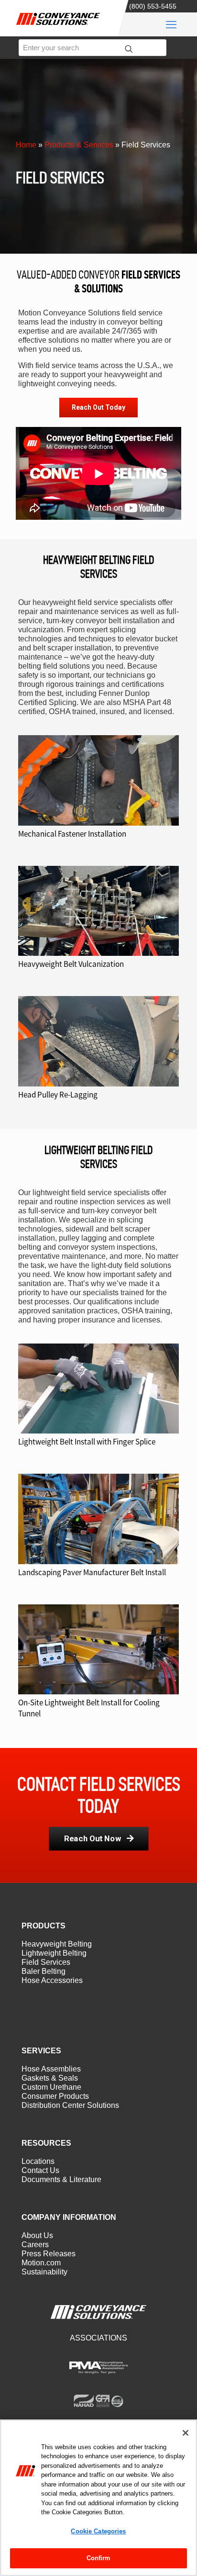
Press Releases (49, 2254)
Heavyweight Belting (57, 1944)
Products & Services (79, 145)
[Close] (186, 2433)
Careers (35, 2245)
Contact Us (40, 2170)
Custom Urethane (51, 2087)
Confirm (99, 2558)
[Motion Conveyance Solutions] (62, 27)
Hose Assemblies (51, 2069)
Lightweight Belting (54, 1953)
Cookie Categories (98, 2531)
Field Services (46, 1962)
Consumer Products (55, 2096)
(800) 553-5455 (153, 6)
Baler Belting (44, 1971)
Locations (38, 2161)
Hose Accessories (52, 1980)
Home (26, 145)
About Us (37, 2235)
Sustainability (44, 2272)
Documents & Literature (61, 2179)
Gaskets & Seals (50, 2078)
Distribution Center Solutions (70, 2105)
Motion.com (41, 2263)
